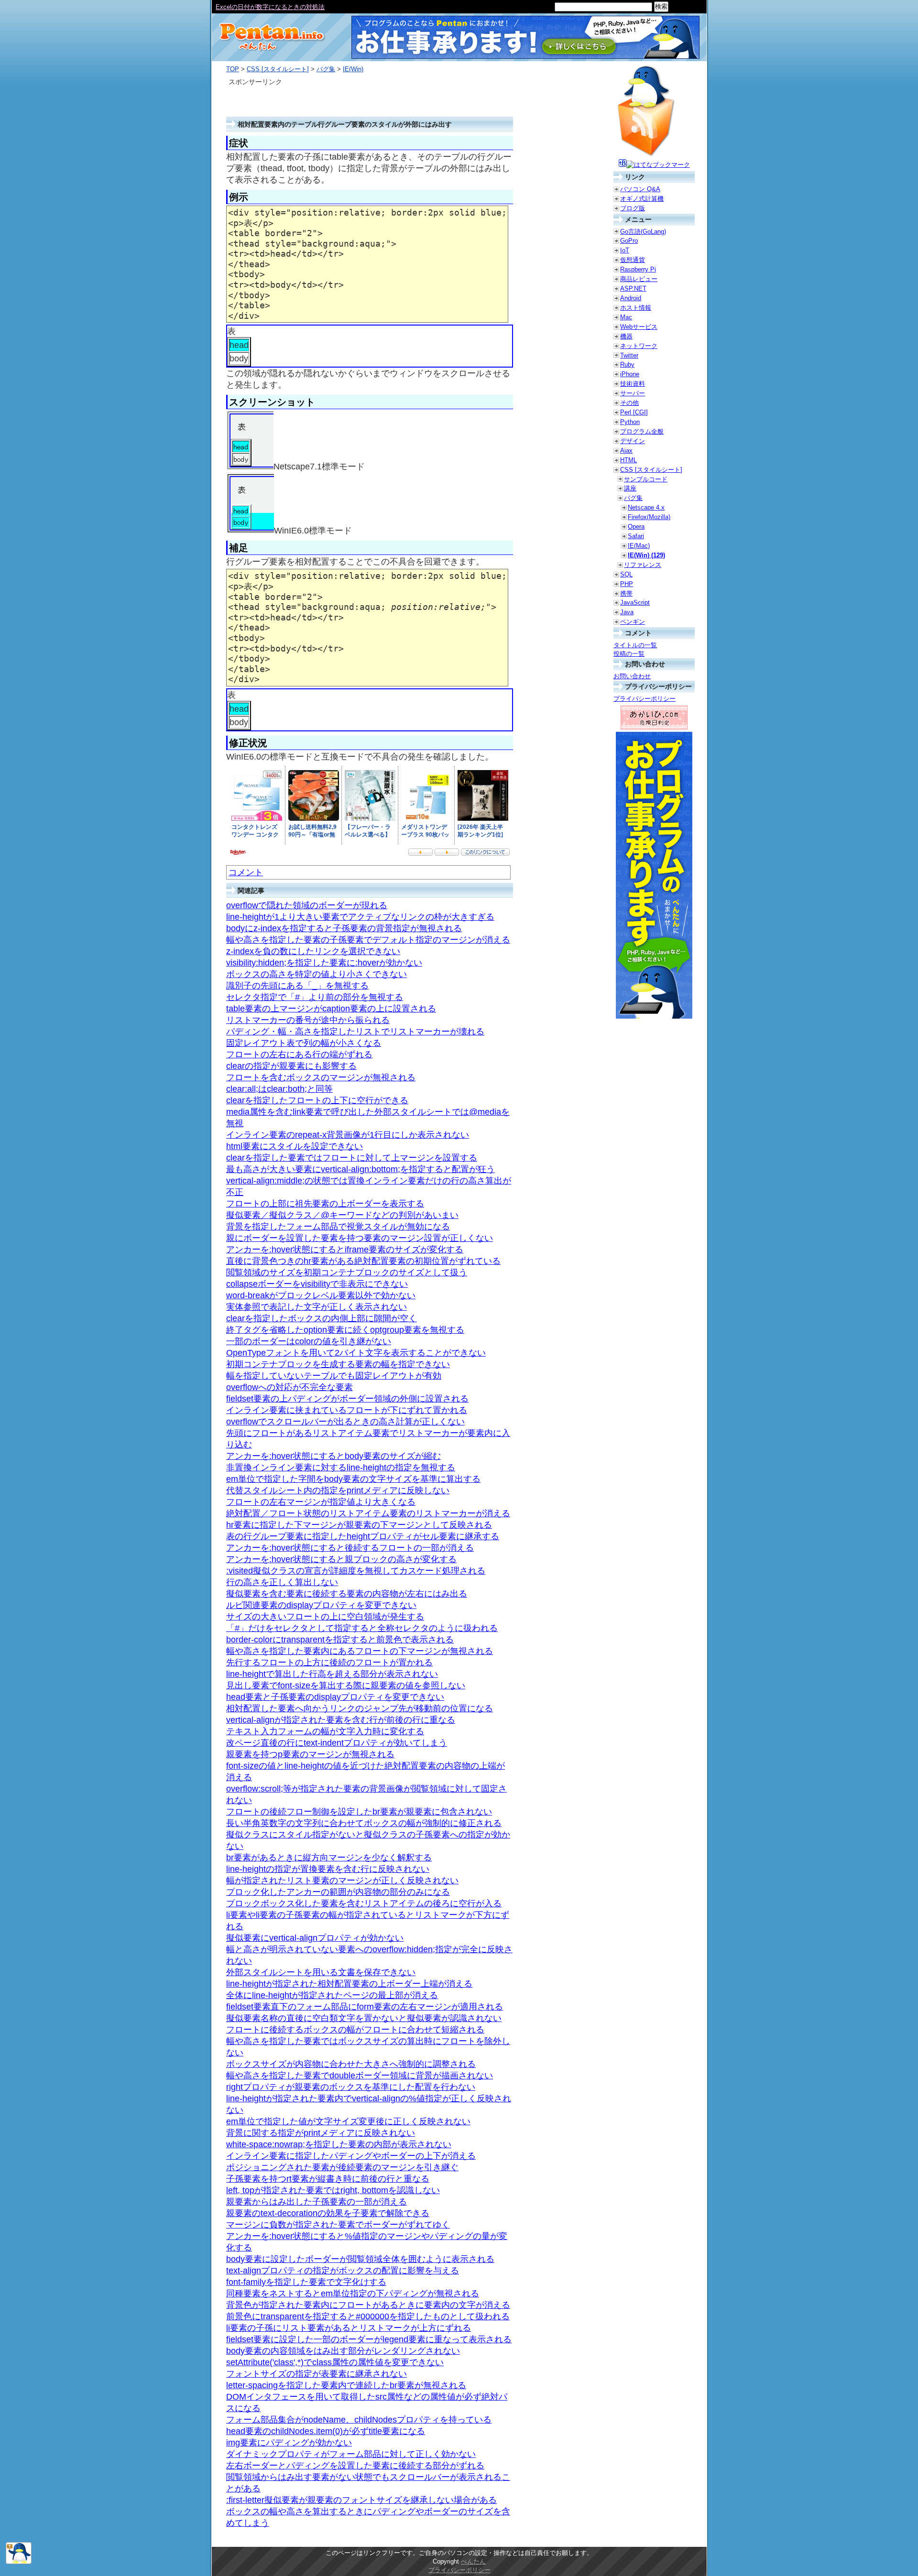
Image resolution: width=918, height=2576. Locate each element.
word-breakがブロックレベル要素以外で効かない (321, 1295)
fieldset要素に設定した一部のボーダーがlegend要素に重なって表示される (369, 2339)
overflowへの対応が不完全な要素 (290, 1387)
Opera (636, 527)
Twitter (629, 355)
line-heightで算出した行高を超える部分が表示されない (332, 1674)
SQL (626, 574)
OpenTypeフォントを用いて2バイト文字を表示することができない (356, 1353)
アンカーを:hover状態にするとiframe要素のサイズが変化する (345, 1250)
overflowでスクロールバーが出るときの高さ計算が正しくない (345, 1422)
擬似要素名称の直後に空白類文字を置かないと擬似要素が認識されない (364, 2018)
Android (631, 298)
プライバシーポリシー (645, 699)
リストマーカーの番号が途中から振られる (308, 1020)
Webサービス (639, 327)
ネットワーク (639, 346)
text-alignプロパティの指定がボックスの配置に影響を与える (343, 2271)
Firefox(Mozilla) (649, 517)
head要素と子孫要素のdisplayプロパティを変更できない (335, 1697)
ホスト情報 (636, 308)
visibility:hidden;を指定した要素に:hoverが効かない (324, 963)
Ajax (626, 451)
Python (630, 422)
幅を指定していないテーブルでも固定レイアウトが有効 (334, 1376)
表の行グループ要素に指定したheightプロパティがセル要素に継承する (363, 1536)
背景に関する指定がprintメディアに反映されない (321, 2133)
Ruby (627, 364)
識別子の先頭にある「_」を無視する (297, 986)
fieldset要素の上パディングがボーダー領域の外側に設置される (347, 1399)
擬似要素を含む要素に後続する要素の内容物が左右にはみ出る (347, 1594)
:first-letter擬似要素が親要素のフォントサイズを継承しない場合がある (361, 2500)
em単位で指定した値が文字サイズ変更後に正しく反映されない (348, 2121)
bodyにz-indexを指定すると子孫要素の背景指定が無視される (344, 928)
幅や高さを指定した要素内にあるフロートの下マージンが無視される (360, 1651)
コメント (246, 872)
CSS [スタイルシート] (278, 69)
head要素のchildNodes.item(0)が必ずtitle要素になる (326, 2431)
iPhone (630, 374)
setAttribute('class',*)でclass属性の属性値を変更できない (335, 2362)
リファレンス (643, 565)
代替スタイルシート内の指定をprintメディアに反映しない (338, 1490)
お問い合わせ (632, 676)
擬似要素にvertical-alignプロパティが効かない (315, 1938)
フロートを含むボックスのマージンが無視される (321, 1077)
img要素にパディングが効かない (289, 2443)
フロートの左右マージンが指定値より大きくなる (321, 1502)
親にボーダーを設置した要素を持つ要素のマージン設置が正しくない (360, 1238)
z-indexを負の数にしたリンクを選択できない (313, 951)
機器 (626, 336)
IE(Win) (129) (646, 555)
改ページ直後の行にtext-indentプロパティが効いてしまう (337, 1743)
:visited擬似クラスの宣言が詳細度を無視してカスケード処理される (356, 1571)
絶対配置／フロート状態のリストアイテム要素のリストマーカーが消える (368, 1513)
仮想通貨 (633, 260)
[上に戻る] (19, 2562)
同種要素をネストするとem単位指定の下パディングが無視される (353, 2293)
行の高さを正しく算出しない (282, 1582)
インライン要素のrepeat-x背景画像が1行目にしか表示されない (348, 1135)
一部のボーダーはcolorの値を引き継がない (309, 1341)
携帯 (626, 593)
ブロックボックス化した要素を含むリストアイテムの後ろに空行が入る (364, 1903)
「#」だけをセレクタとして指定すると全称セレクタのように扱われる (362, 1628)
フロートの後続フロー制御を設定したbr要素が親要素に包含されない (359, 1812)
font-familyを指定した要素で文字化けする (306, 2282)
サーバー (633, 393)
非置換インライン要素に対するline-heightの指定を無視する (341, 1467)
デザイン (633, 441)
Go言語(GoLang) (643, 232)
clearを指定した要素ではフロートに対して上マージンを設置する (352, 1158)
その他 (629, 403)
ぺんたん (473, 2561)
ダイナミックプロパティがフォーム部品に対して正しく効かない (351, 2454)
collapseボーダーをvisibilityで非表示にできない (317, 1284)
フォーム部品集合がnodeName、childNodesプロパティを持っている (359, 2420)
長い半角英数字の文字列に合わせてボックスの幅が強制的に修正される (364, 1823)
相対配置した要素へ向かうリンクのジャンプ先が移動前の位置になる (360, 1708)
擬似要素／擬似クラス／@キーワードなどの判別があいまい (342, 1215)
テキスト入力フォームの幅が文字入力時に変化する (325, 1731)
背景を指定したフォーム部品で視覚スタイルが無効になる (338, 1227)
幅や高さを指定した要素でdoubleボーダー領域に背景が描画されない (360, 2076)
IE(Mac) (639, 546)
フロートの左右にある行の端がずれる (299, 1054)
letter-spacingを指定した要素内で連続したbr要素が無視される (346, 2385)
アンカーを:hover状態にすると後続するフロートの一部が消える (350, 1548)
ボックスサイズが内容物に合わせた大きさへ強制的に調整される (351, 2064)
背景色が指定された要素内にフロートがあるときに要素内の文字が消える (368, 2305)
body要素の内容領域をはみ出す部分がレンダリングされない (343, 2351)
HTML (628, 460)
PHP (627, 584)
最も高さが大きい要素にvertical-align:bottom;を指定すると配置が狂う (361, 1169)
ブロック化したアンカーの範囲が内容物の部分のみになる (338, 1892)
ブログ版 (633, 208)
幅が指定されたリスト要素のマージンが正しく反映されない (342, 1880)
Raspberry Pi (638, 269)
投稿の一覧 (629, 654)
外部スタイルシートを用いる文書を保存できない (321, 1972)
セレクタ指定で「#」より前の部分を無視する (315, 997)
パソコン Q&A (640, 189)
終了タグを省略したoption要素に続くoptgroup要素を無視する (345, 1330)
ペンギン (633, 622)
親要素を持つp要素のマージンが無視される (310, 1754)
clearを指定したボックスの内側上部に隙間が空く (322, 1318)
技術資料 (633, 384)
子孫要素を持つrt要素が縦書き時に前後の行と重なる (328, 2179)
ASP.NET (633, 288)
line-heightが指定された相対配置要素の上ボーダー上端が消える (349, 1984)
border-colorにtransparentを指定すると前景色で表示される (340, 1640)
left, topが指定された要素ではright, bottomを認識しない (333, 2190)
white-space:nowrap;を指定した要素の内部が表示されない (339, 2144)
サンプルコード (646, 479)
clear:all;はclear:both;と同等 (279, 1089)
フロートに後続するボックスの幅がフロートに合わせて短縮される (355, 2030)
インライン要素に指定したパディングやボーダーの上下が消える (351, 2156)
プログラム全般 (642, 431)
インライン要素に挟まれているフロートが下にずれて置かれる (347, 1410)
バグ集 (326, 69)
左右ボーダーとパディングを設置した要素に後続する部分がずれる (355, 2466)
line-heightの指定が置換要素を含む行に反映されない (328, 1869)
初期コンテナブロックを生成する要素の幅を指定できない (338, 1364)
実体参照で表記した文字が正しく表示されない (317, 1307)
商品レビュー (639, 279)
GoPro (629, 241)
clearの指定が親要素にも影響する (291, 1066)
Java (627, 612)
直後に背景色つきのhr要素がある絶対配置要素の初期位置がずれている (363, 1261)
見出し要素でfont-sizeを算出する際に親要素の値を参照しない (346, 1685)
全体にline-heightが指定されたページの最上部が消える (332, 1995)
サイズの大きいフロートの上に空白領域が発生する (325, 1617)
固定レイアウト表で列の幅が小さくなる (304, 1043)
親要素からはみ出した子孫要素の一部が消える (317, 2202)
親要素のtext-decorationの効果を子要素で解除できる (328, 2213)
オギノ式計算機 (642, 199)
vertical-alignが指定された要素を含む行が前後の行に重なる (341, 1720)
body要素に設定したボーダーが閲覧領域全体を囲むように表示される (360, 2259)
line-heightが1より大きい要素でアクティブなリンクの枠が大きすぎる (360, 917)
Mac (626, 317)
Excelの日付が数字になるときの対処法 (270, 7)
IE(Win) (353, 69)
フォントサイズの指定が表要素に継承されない (317, 2374)
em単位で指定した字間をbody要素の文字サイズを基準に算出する (353, 1479)
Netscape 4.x (646, 507)
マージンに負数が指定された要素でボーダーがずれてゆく (338, 2225)
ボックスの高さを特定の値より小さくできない (317, 974)
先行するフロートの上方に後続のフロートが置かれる (329, 1663)
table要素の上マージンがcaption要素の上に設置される (331, 1009)
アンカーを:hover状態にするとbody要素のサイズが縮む (333, 1456)
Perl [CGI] (634, 412)
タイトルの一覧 (635, 645)
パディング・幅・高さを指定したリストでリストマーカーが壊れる (355, 1032)
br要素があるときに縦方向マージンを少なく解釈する (329, 1858)
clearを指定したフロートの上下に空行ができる (317, 1100)
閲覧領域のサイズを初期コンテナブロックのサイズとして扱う (347, 1272)
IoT (625, 250)
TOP (233, 69)
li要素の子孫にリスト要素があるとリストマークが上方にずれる (349, 2328)
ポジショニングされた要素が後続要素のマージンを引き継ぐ (342, 2167)
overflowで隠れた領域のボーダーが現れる (307, 905)
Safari (636, 536)
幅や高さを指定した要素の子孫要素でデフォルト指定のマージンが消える (368, 940)
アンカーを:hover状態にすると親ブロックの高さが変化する (341, 1559)
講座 (630, 488)
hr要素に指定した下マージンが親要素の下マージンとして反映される (359, 1525)
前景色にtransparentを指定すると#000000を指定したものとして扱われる (368, 2316)
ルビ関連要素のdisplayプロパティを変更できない (321, 1605)
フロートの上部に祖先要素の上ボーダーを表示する (325, 1204)
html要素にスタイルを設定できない (295, 1146)
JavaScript (635, 603)
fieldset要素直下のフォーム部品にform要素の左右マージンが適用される (365, 2007)
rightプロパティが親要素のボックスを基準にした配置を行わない (351, 2087)
